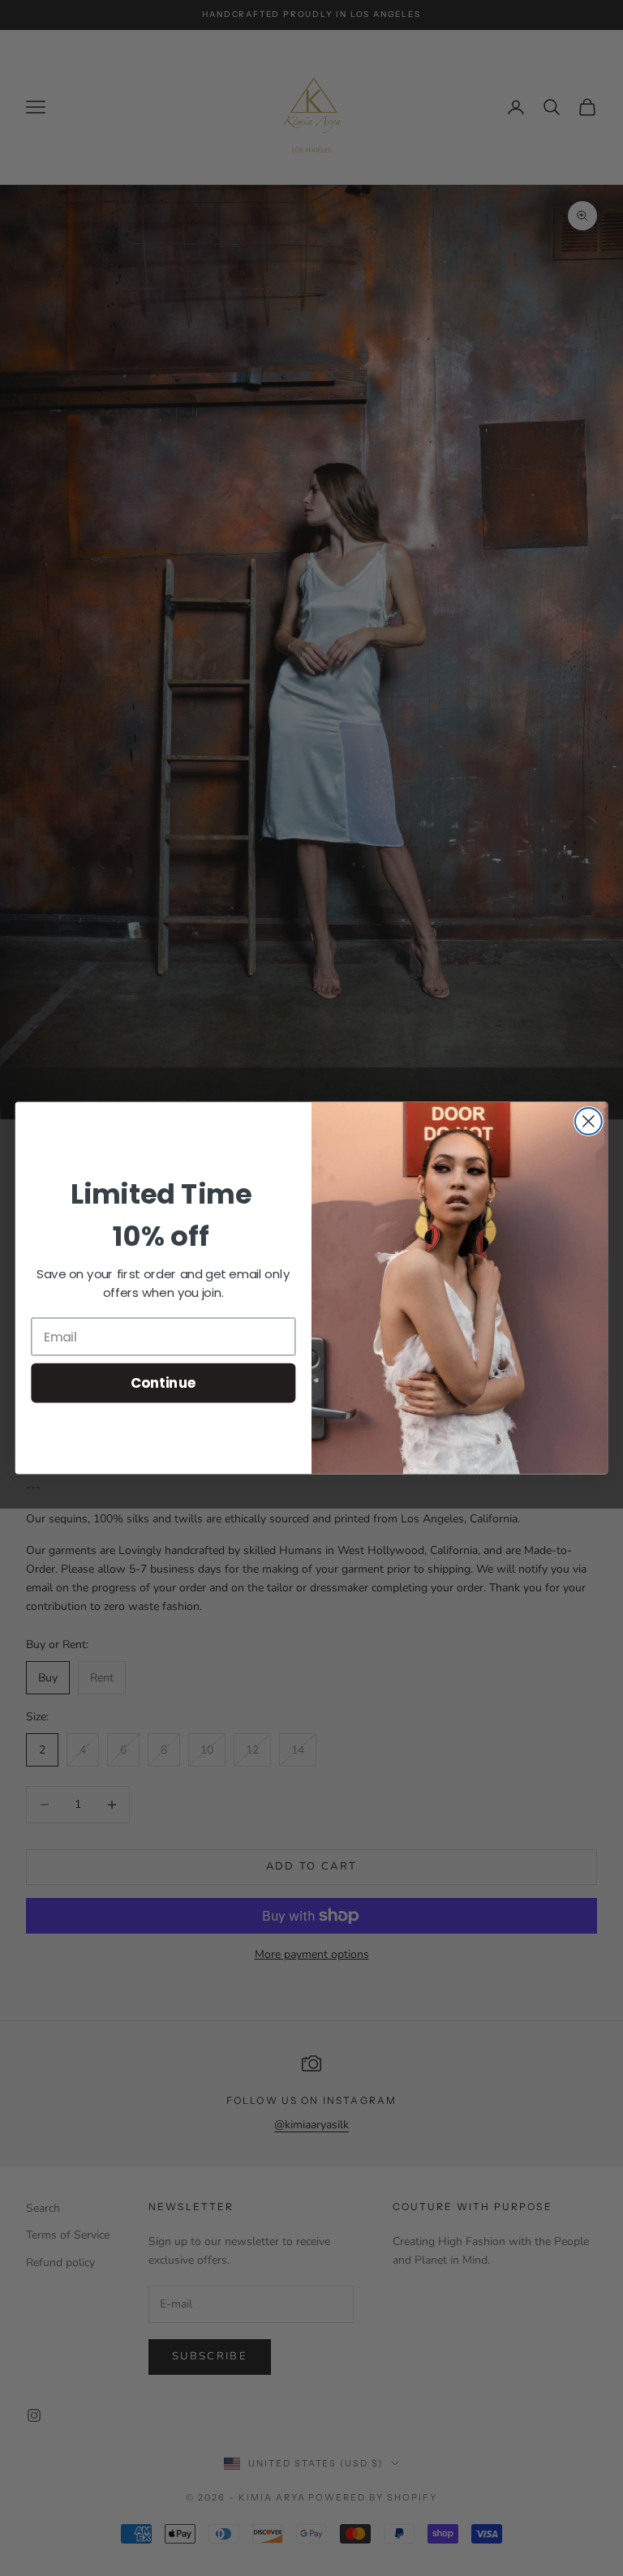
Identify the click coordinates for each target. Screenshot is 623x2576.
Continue (163, 1382)
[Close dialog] (589, 1121)
